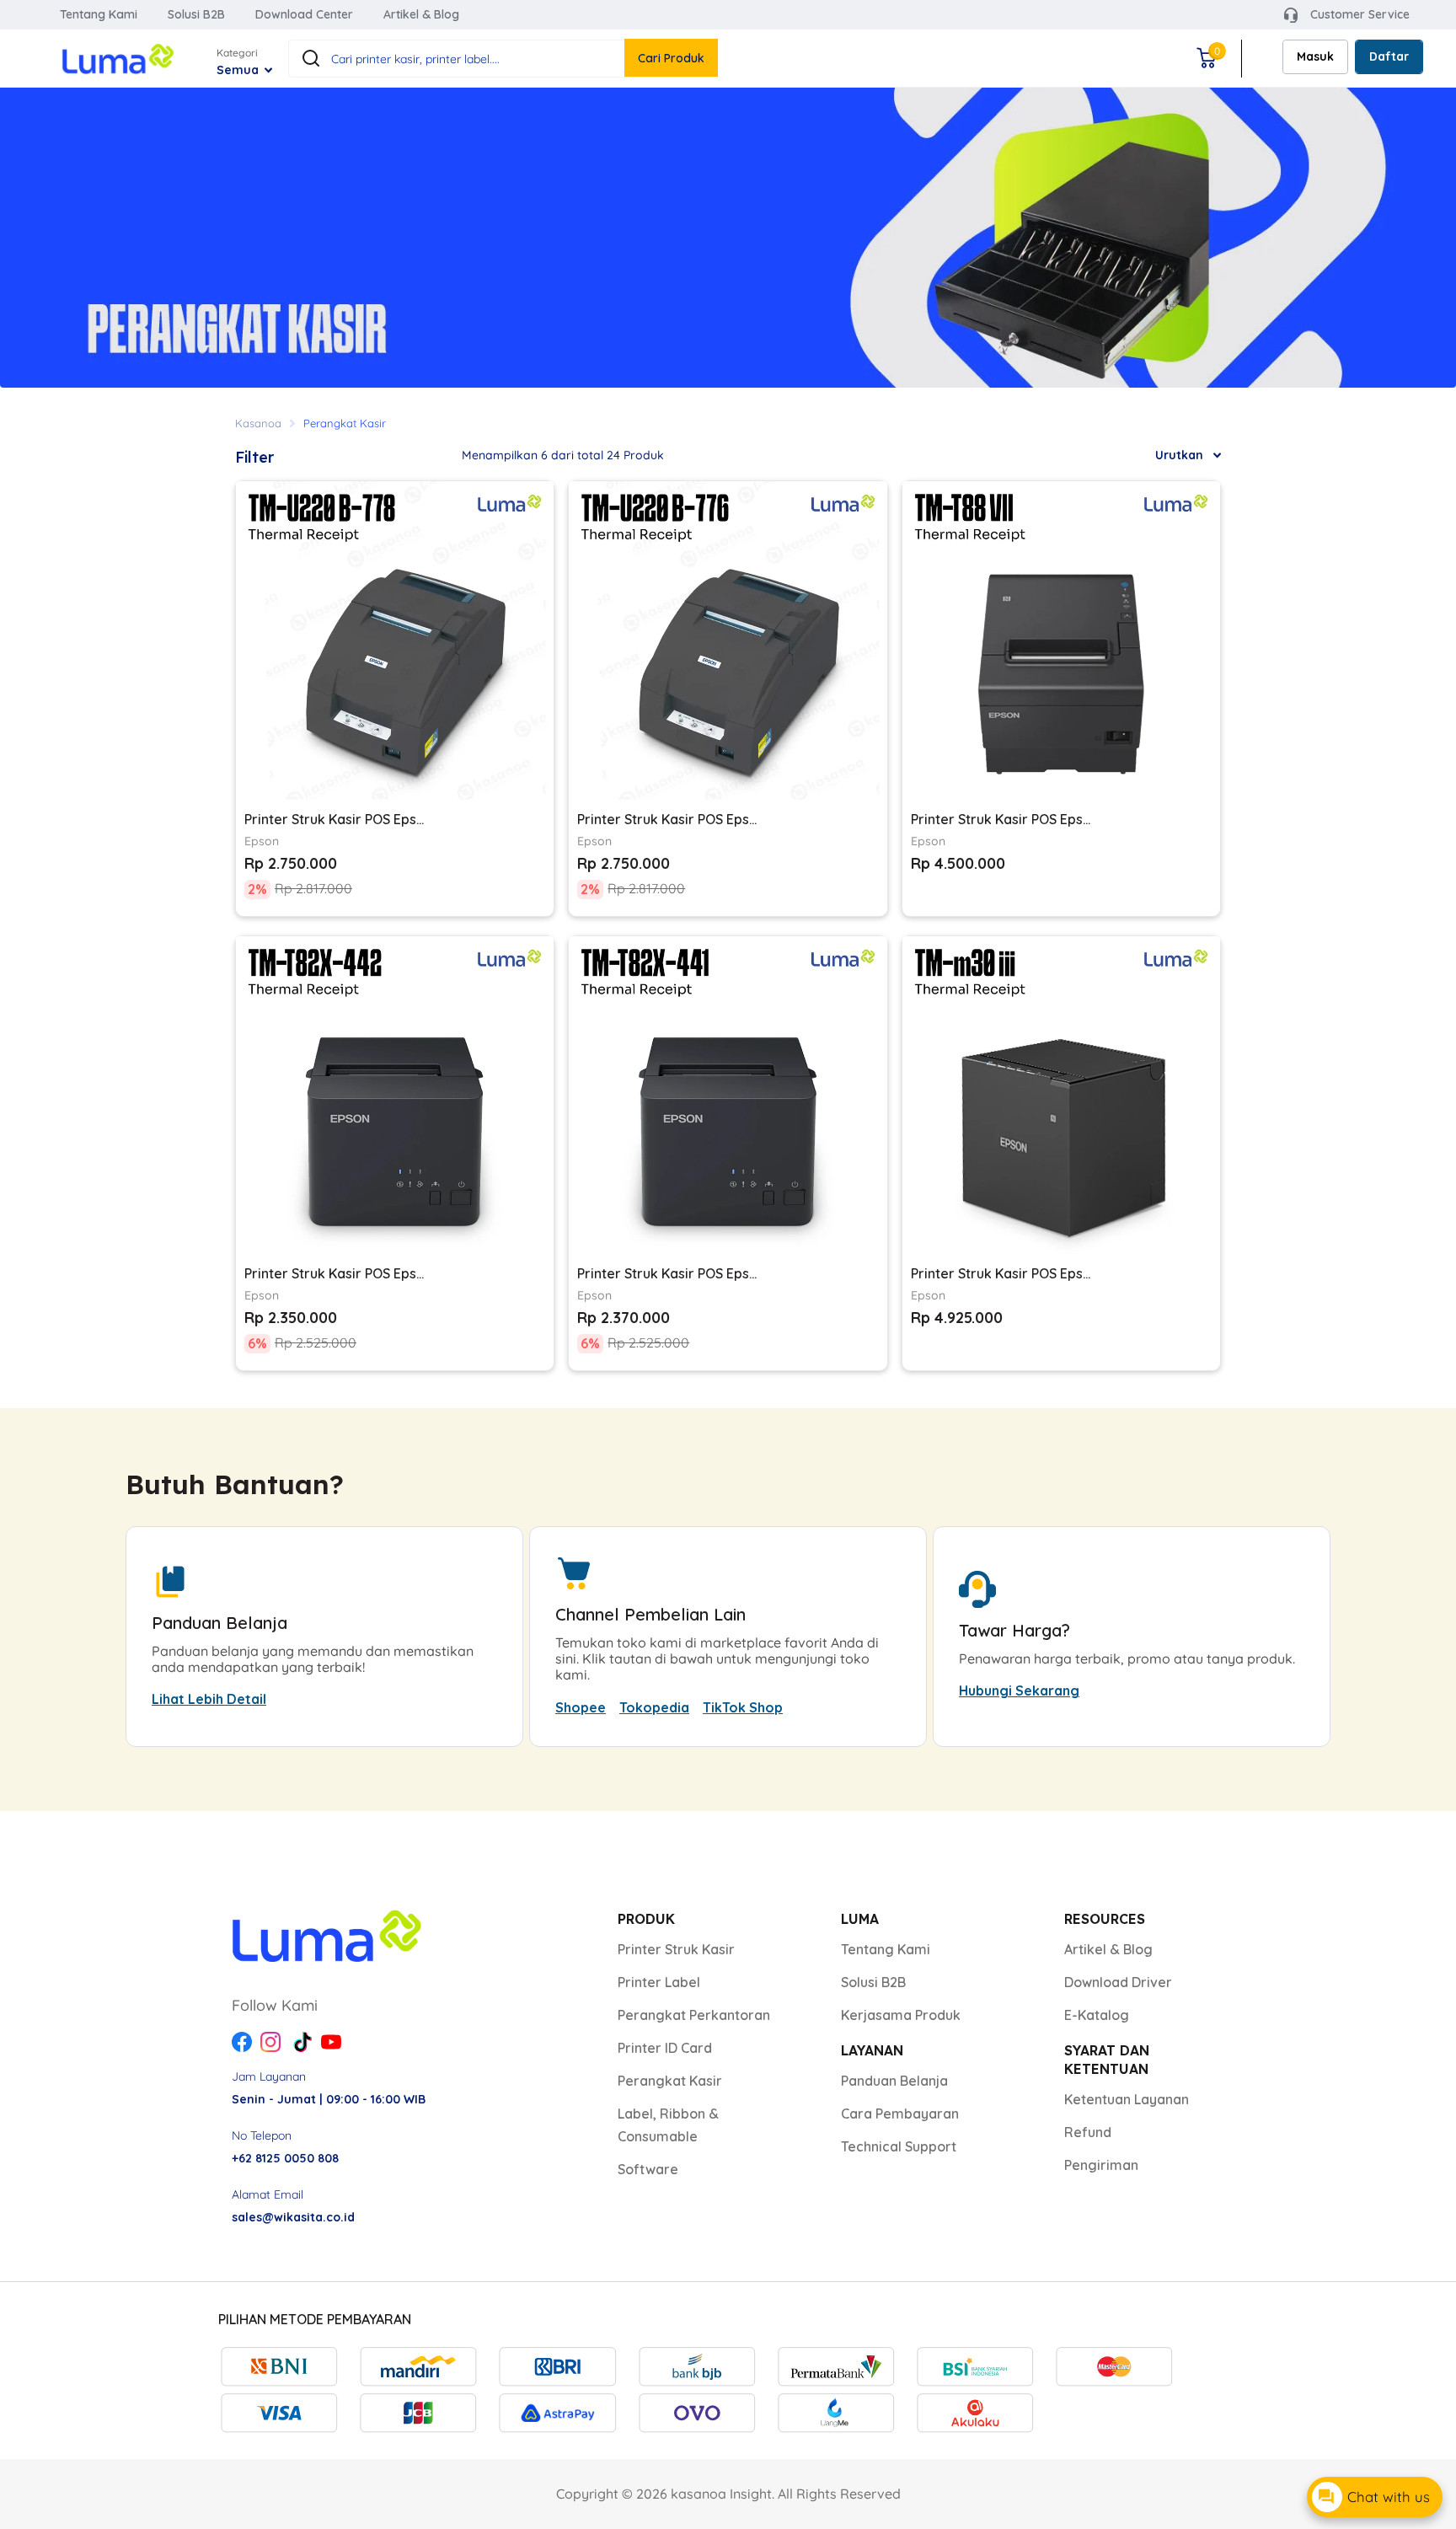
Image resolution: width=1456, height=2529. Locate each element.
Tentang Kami (99, 14)
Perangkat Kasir (670, 2081)
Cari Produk (671, 58)
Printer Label (659, 1982)
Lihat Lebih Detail (209, 1699)
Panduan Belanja (894, 2081)
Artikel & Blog (421, 14)
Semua (239, 70)
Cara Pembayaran (900, 2114)
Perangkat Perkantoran (694, 2015)
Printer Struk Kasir (676, 1949)
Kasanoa (258, 423)
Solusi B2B (196, 14)
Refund (1088, 2132)
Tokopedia (654, 1707)
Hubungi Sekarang (1019, 1690)
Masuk (1315, 56)
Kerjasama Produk (901, 2015)
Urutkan (1179, 455)
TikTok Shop (743, 1707)
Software (648, 2169)
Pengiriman (1101, 2165)
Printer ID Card (665, 2048)
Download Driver (1118, 1982)
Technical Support (899, 2146)
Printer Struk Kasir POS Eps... (334, 819)
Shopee (581, 1707)
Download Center (304, 14)
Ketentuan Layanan (1127, 2099)
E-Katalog (1097, 2015)
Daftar (1389, 56)
